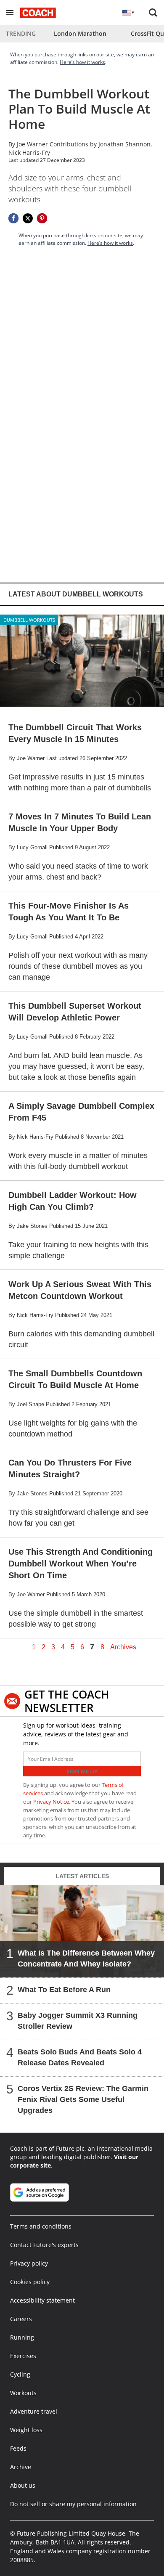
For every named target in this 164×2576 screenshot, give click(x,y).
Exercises (23, 2356)
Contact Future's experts (44, 2245)
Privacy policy (29, 2263)
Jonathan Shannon (124, 144)
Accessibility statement (42, 2300)
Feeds (18, 2448)
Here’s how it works (82, 62)
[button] (10, 13)
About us (23, 2485)
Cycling (20, 2374)
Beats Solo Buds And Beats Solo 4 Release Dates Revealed (80, 2057)
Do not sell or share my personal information (73, 2504)
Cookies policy (30, 2282)
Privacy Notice (51, 1802)
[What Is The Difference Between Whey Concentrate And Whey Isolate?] (82, 1931)
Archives (123, 1647)
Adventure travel (34, 2411)
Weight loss (26, 2430)
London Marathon (80, 33)
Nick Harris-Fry (29, 152)
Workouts (23, 2393)
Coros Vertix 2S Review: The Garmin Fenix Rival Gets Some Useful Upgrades (83, 2099)
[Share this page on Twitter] (28, 218)
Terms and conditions (41, 2226)
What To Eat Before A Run (64, 1990)
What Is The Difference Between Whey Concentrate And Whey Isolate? (86, 1959)
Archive (21, 2467)
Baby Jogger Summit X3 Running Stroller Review (78, 2021)
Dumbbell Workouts (29, 620)
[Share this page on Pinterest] (42, 218)
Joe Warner (32, 144)
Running (22, 2337)
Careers (21, 2319)
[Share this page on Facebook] (13, 218)
